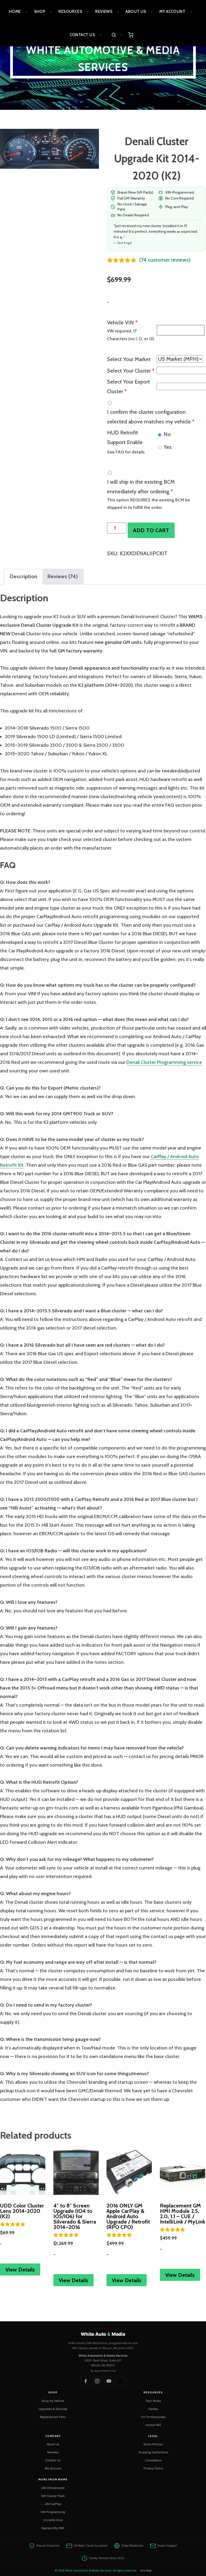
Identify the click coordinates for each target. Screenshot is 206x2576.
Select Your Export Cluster (128, 386)
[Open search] (117, 35)
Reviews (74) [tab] (62, 576)
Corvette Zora (53, 2520)
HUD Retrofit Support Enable (125, 437)
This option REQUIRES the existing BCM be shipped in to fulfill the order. (148, 504)
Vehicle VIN (122, 322)
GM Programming (53, 2512)
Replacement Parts (53, 2417)
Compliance (153, 2460)
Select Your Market (129, 359)
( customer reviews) (165, 260)
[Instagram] (97, 2381)
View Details (20, 2270)
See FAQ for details (126, 452)
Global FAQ (153, 2425)
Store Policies (153, 2444)
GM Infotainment (53, 2488)
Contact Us (82, 35)
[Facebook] (86, 2381)
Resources (70, 12)
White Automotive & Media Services (103, 59)
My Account (172, 12)
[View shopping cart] (131, 35)
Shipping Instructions (153, 2452)
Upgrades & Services (53, 2409)
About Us (136, 12)
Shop (40, 12)
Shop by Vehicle (53, 2401)
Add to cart (151, 530)
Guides (153, 2409)
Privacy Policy (153, 2468)
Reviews (104, 12)
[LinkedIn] (120, 2381)
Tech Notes (153, 2401)
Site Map (146, 2570)
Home (15, 12)
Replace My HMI (53, 2528)
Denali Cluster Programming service (164, 1062)
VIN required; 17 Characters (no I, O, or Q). (131, 335)
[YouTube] (109, 2381)
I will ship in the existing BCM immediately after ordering (141, 487)
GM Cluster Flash (53, 2496)
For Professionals (153, 2417)
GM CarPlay (53, 2504)
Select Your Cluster (131, 371)
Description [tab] (23, 576)
